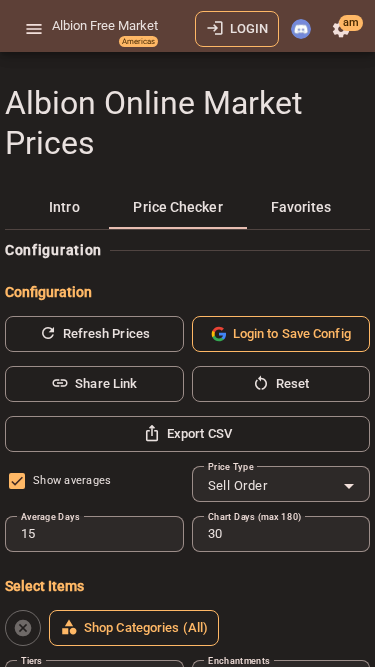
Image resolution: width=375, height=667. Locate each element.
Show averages (72, 480)
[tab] (64, 207)
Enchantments (239, 660)
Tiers (31, 660)
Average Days (50, 516)
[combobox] (281, 486)
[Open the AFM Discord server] (301, 29)
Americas (138, 41)
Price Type (231, 466)
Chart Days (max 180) (255, 516)
